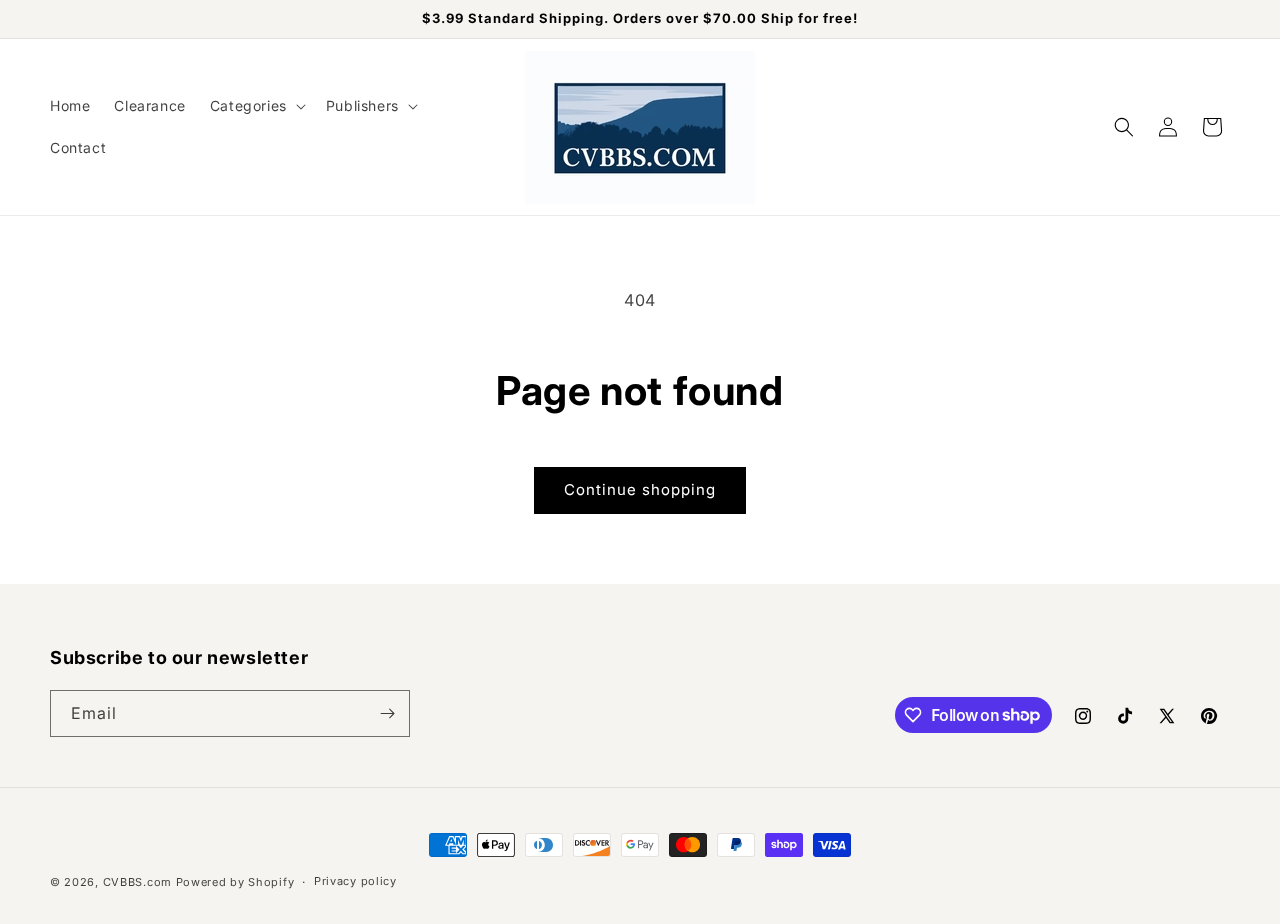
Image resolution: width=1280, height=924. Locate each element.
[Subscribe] (387, 713)
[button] (256, 106)
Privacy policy (355, 881)
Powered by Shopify (235, 882)
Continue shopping (640, 489)
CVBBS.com (137, 882)
